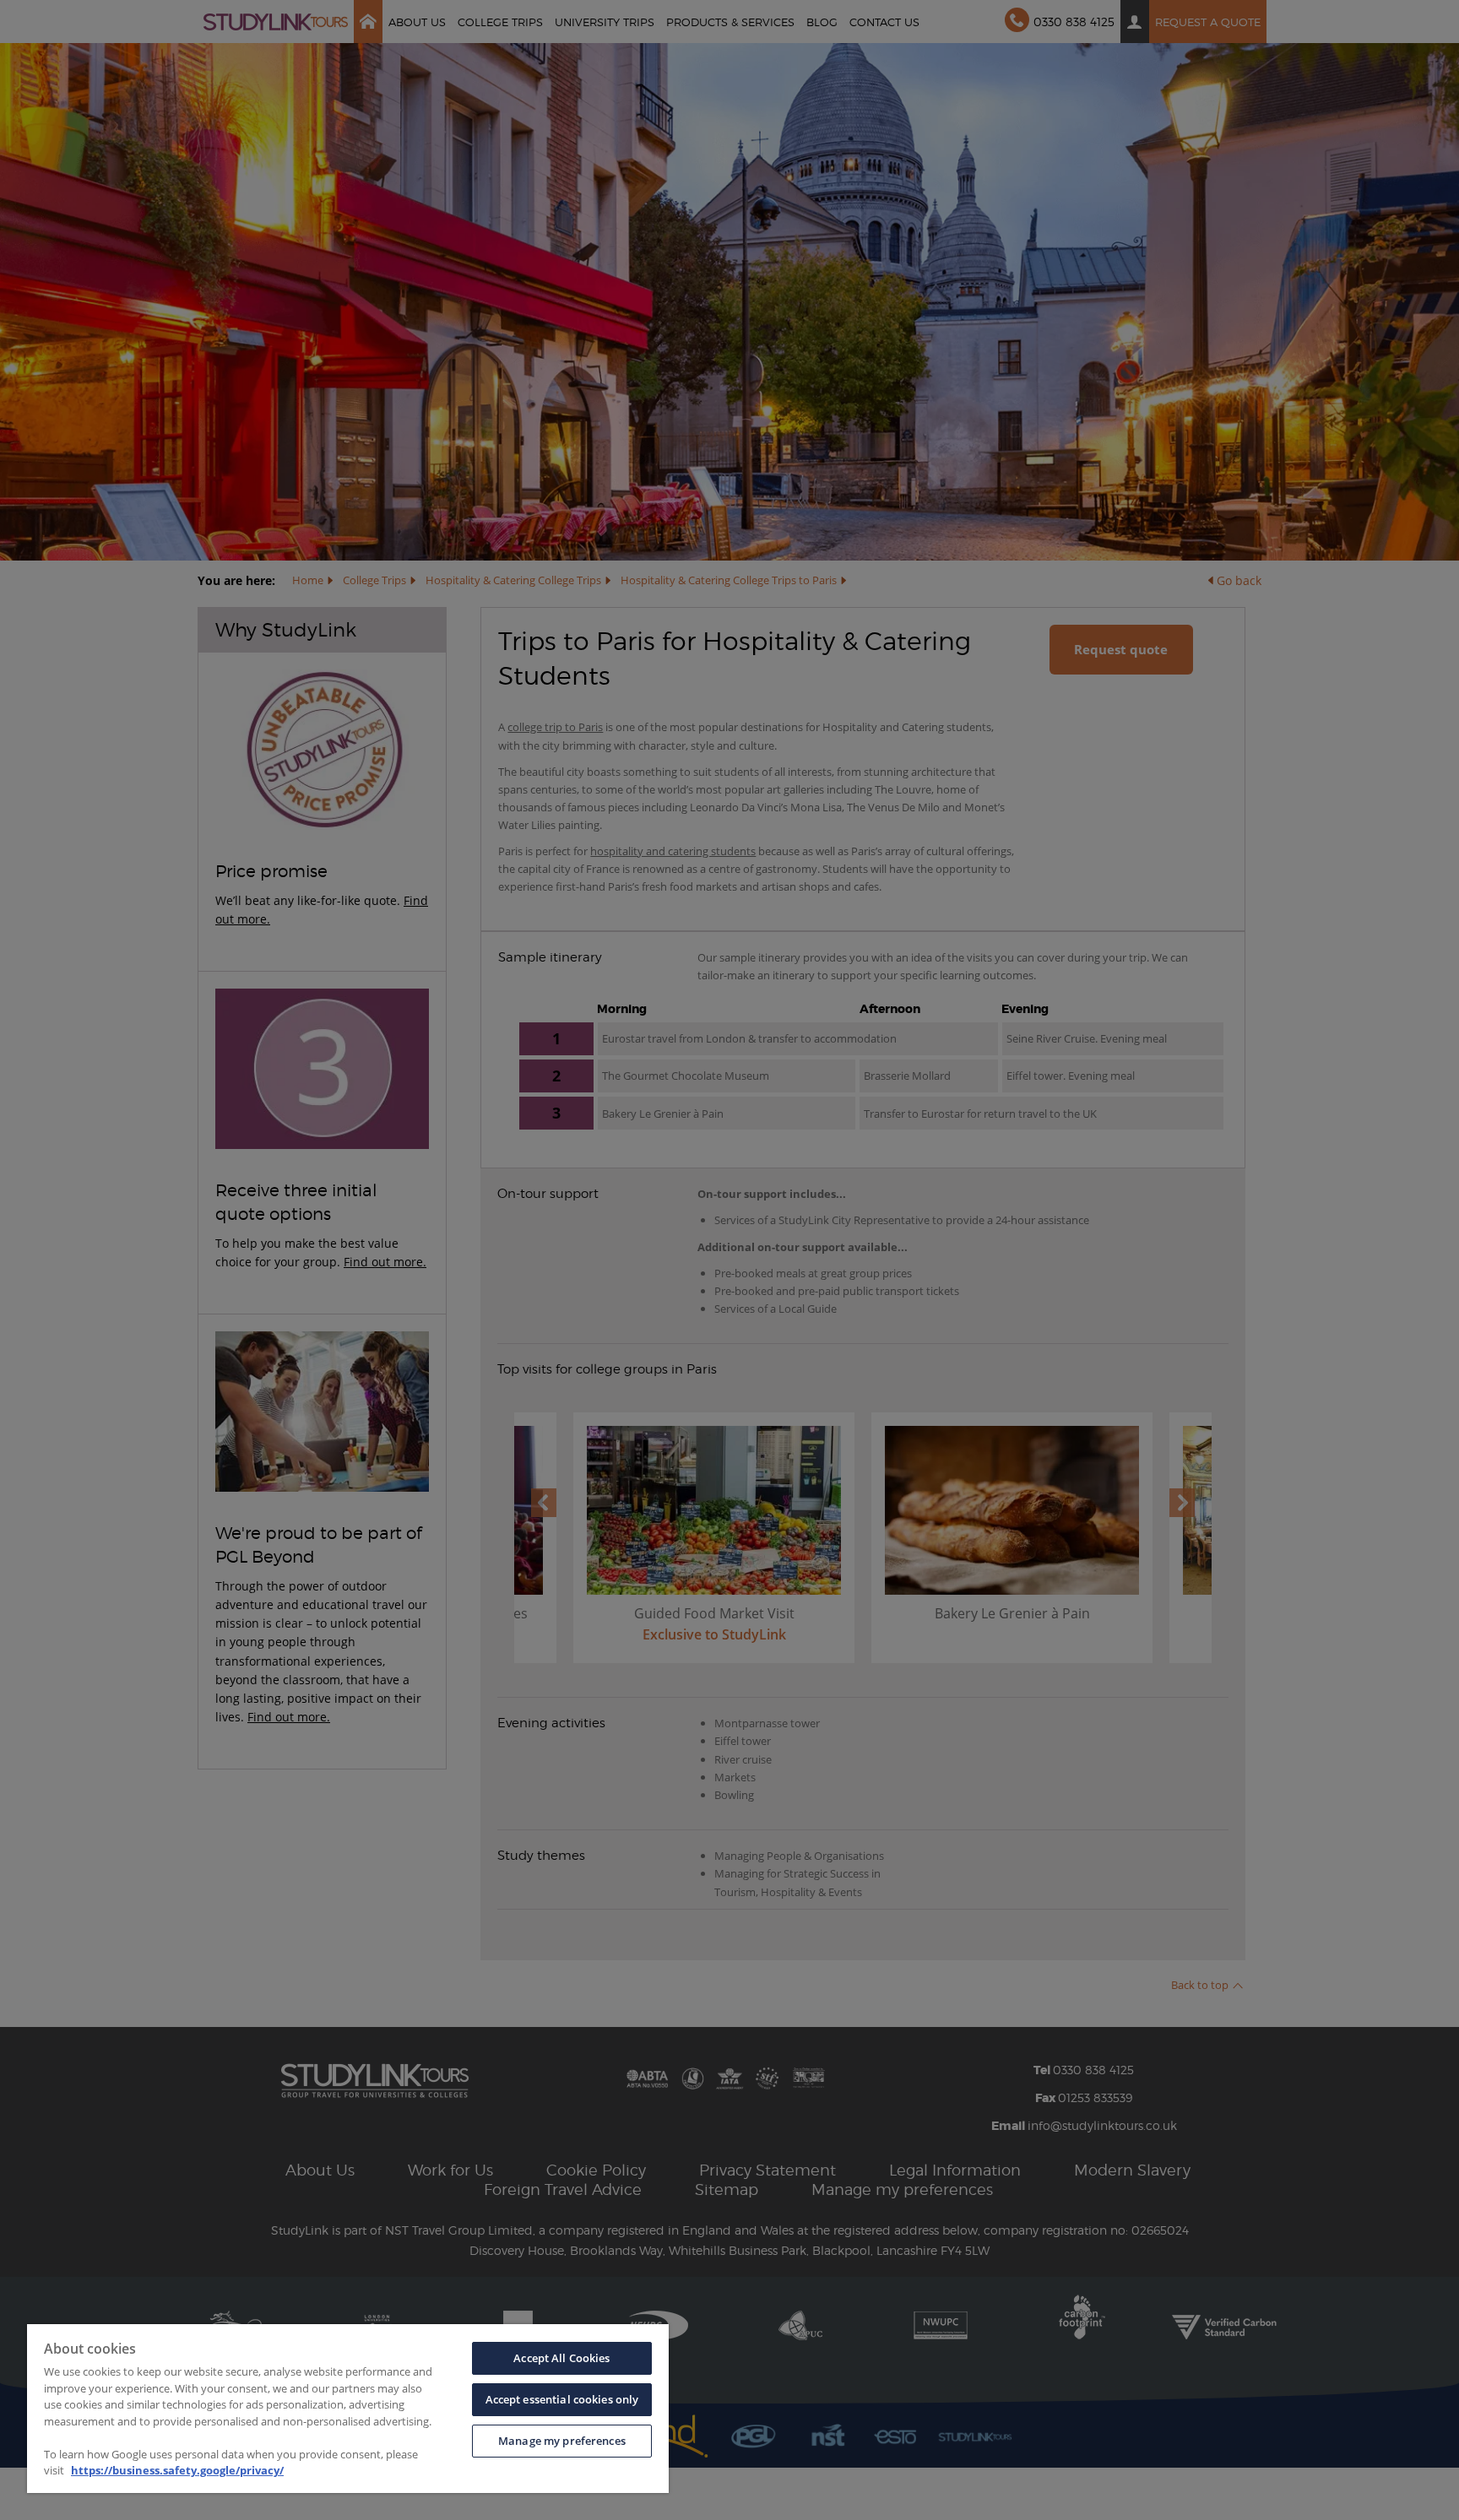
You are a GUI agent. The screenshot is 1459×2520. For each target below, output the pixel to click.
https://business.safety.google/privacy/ (177, 2470)
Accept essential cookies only (562, 2399)
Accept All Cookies (561, 2358)
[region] (348, 2409)
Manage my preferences (562, 2441)
